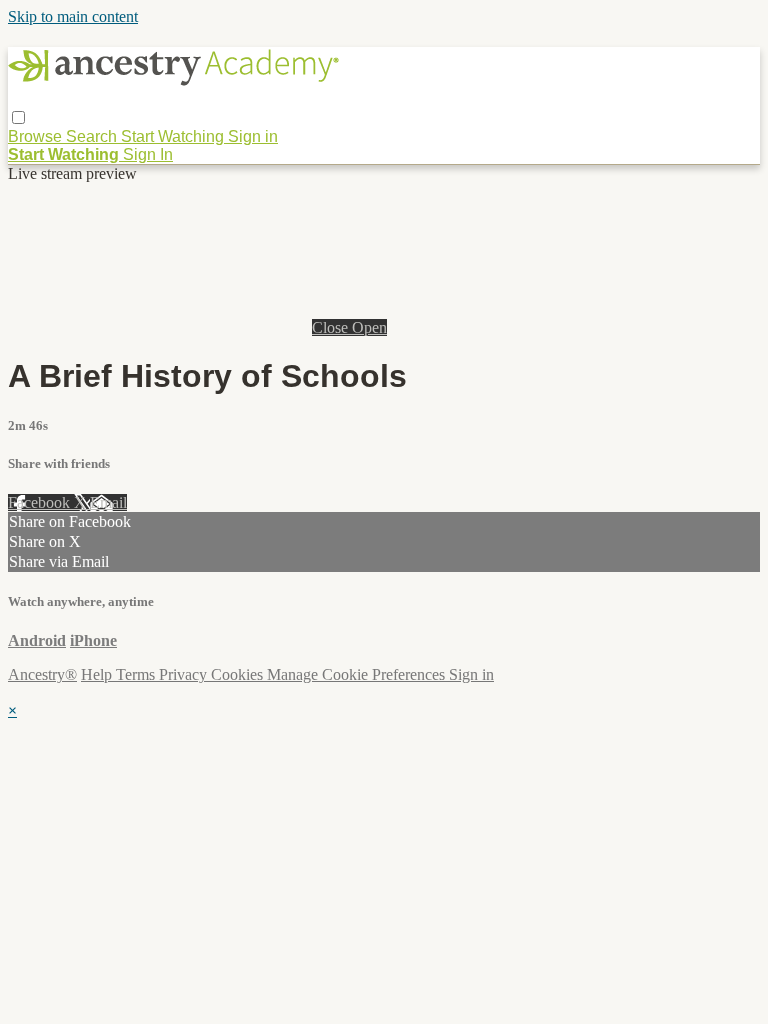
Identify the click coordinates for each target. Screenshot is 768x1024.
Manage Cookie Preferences (358, 674)
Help (98, 674)
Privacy (185, 674)
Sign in (253, 136)
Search (93, 136)
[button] (18, 117)
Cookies (239, 674)
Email (108, 502)
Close (332, 327)
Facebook (41, 502)
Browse (37, 136)
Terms (137, 674)
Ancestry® (42, 674)
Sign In (148, 154)
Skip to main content (73, 16)
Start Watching (174, 136)
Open (369, 327)
